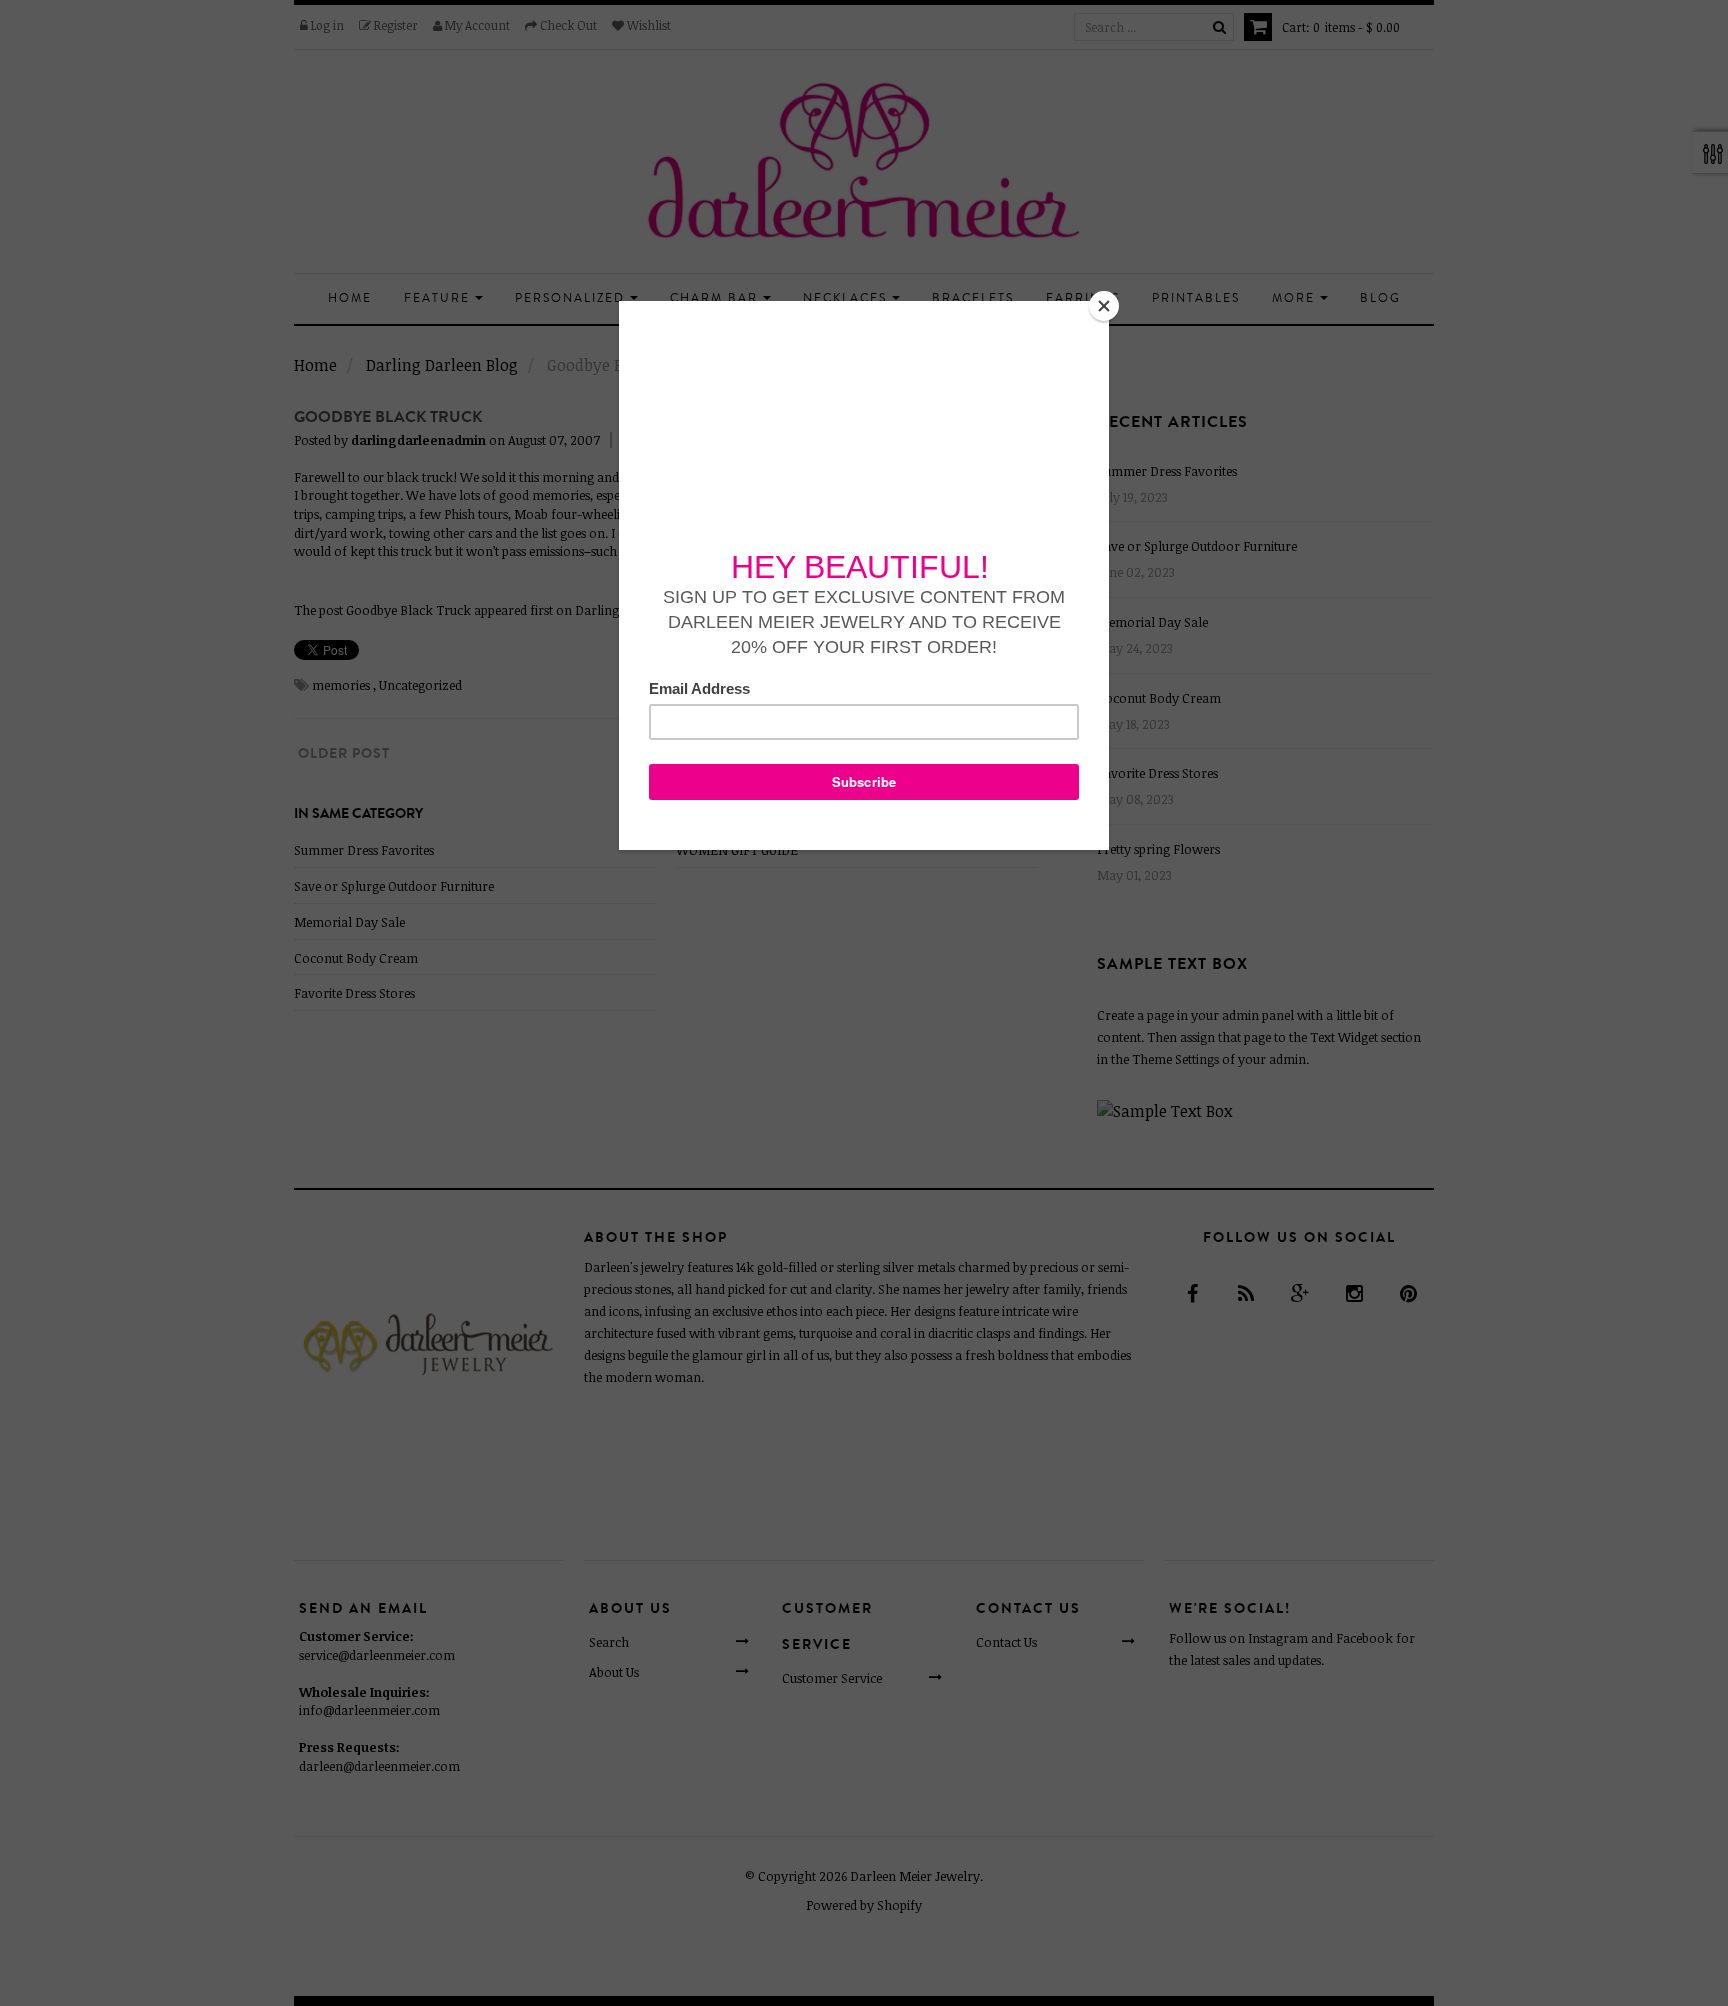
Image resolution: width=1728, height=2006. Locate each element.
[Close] (1104, 306)
